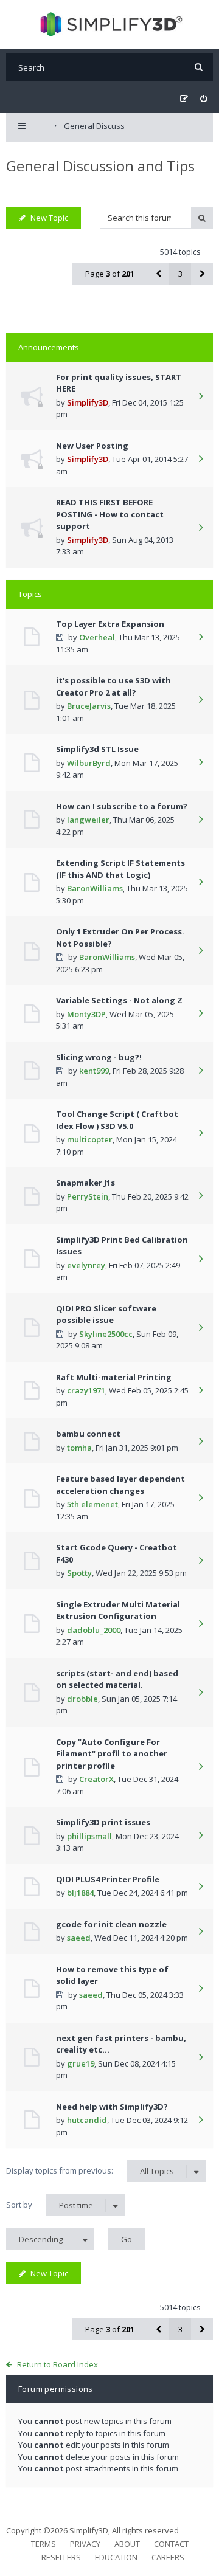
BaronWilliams (95, 888)
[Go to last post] (201, 397)
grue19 (81, 2063)
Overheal (97, 637)
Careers (168, 2557)
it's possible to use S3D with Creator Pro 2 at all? (113, 686)
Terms (43, 2544)
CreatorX (96, 1779)
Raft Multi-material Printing (114, 1377)
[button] (158, 274)
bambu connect (88, 1434)
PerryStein (88, 1196)
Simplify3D (88, 402)
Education (116, 2557)
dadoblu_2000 (94, 1630)
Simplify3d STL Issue (97, 749)
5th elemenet (92, 1504)
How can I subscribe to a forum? (122, 806)
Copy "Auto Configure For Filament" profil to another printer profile (112, 1754)
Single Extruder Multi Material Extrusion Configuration (118, 1611)
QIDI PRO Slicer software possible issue (106, 1314)
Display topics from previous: (90, 2171)
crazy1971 (86, 1390)
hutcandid (87, 2120)
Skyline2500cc (106, 1334)
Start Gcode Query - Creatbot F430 (116, 1553)
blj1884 (80, 1893)
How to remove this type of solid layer (112, 1975)
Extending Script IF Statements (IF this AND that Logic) (120, 869)
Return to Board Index (57, 2364)
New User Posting (92, 446)
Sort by (50, 2205)
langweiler (88, 820)
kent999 (94, 1071)
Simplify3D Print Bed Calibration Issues (122, 1246)
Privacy (85, 2544)
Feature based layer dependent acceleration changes (120, 1485)
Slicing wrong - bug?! (99, 1057)
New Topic (49, 218)
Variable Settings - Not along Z (119, 1000)
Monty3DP (86, 1014)
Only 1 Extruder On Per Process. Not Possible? (120, 938)
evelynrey (86, 1265)
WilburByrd (89, 763)
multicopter (90, 1139)
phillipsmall (89, 1836)
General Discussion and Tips (100, 166)
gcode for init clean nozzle (111, 1924)
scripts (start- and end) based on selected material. (117, 1679)
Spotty (79, 1573)
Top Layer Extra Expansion (110, 624)
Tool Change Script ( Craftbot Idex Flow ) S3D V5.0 (117, 1120)
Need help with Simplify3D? (112, 2107)
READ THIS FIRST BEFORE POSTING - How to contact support (110, 514)
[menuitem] (203, 99)
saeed (79, 1938)
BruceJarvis (89, 706)
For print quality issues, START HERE (119, 383)
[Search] (199, 67)
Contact (171, 2544)
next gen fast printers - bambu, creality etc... (121, 2044)
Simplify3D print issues (103, 1822)
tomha (79, 1448)
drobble (82, 1699)
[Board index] (110, 24)
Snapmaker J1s (85, 1183)
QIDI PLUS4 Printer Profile (108, 1879)
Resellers (61, 2557)
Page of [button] (110, 274)
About (127, 2544)
